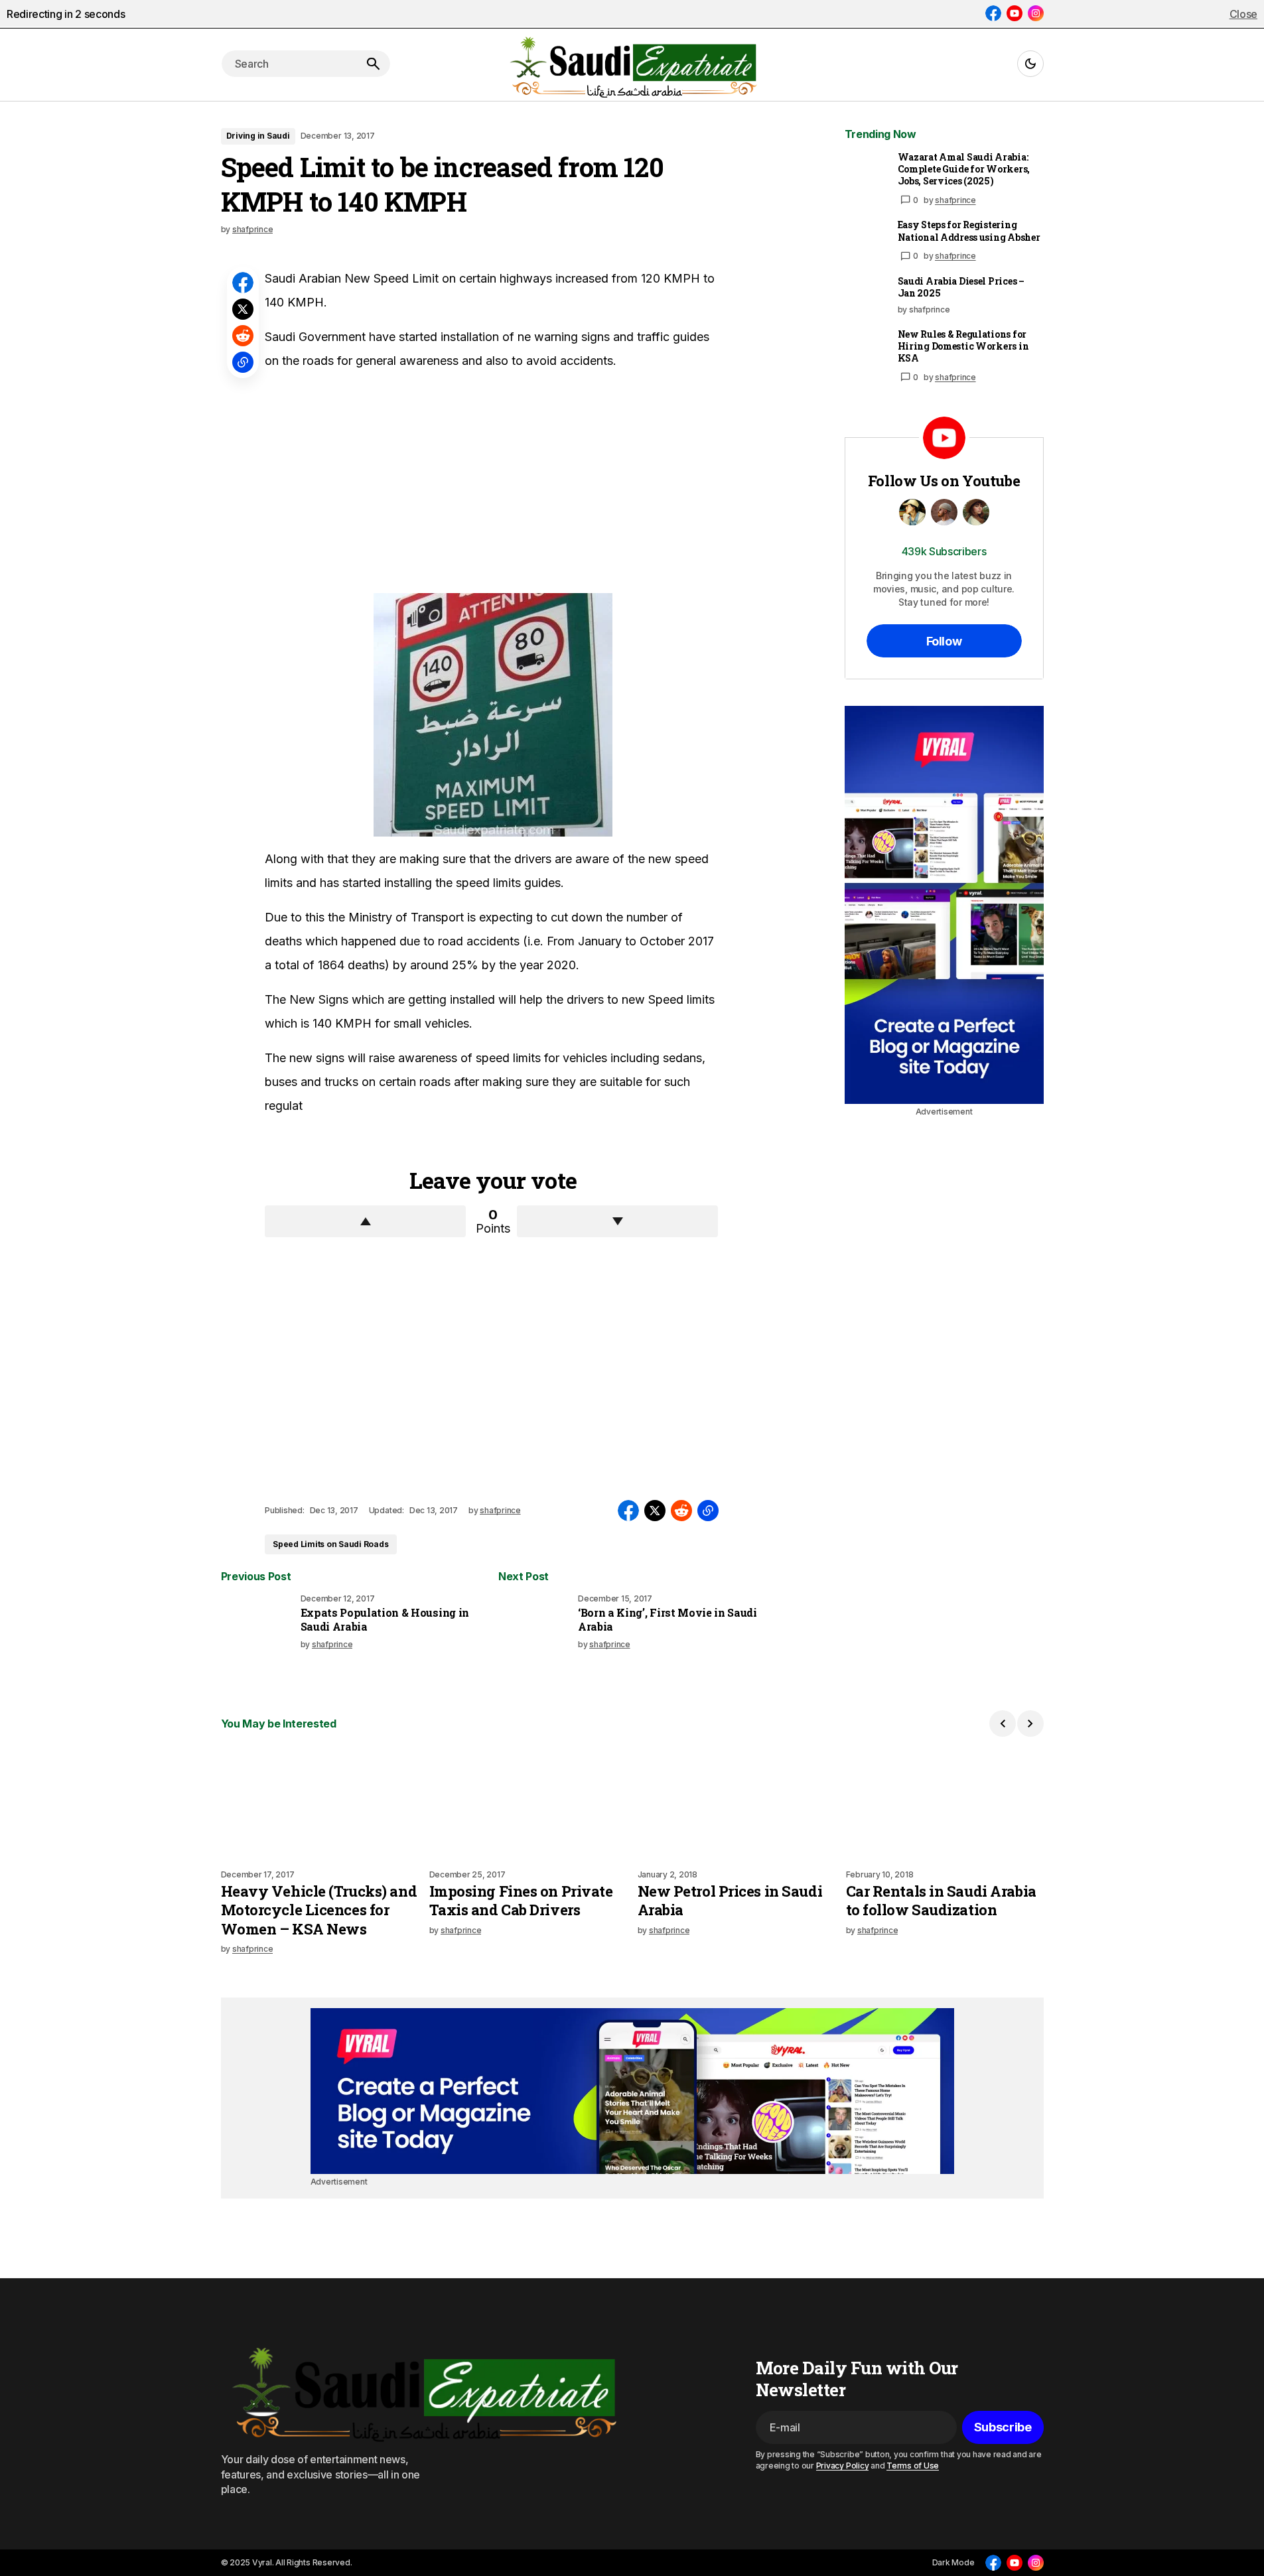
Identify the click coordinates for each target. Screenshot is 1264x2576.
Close (1243, 14)
